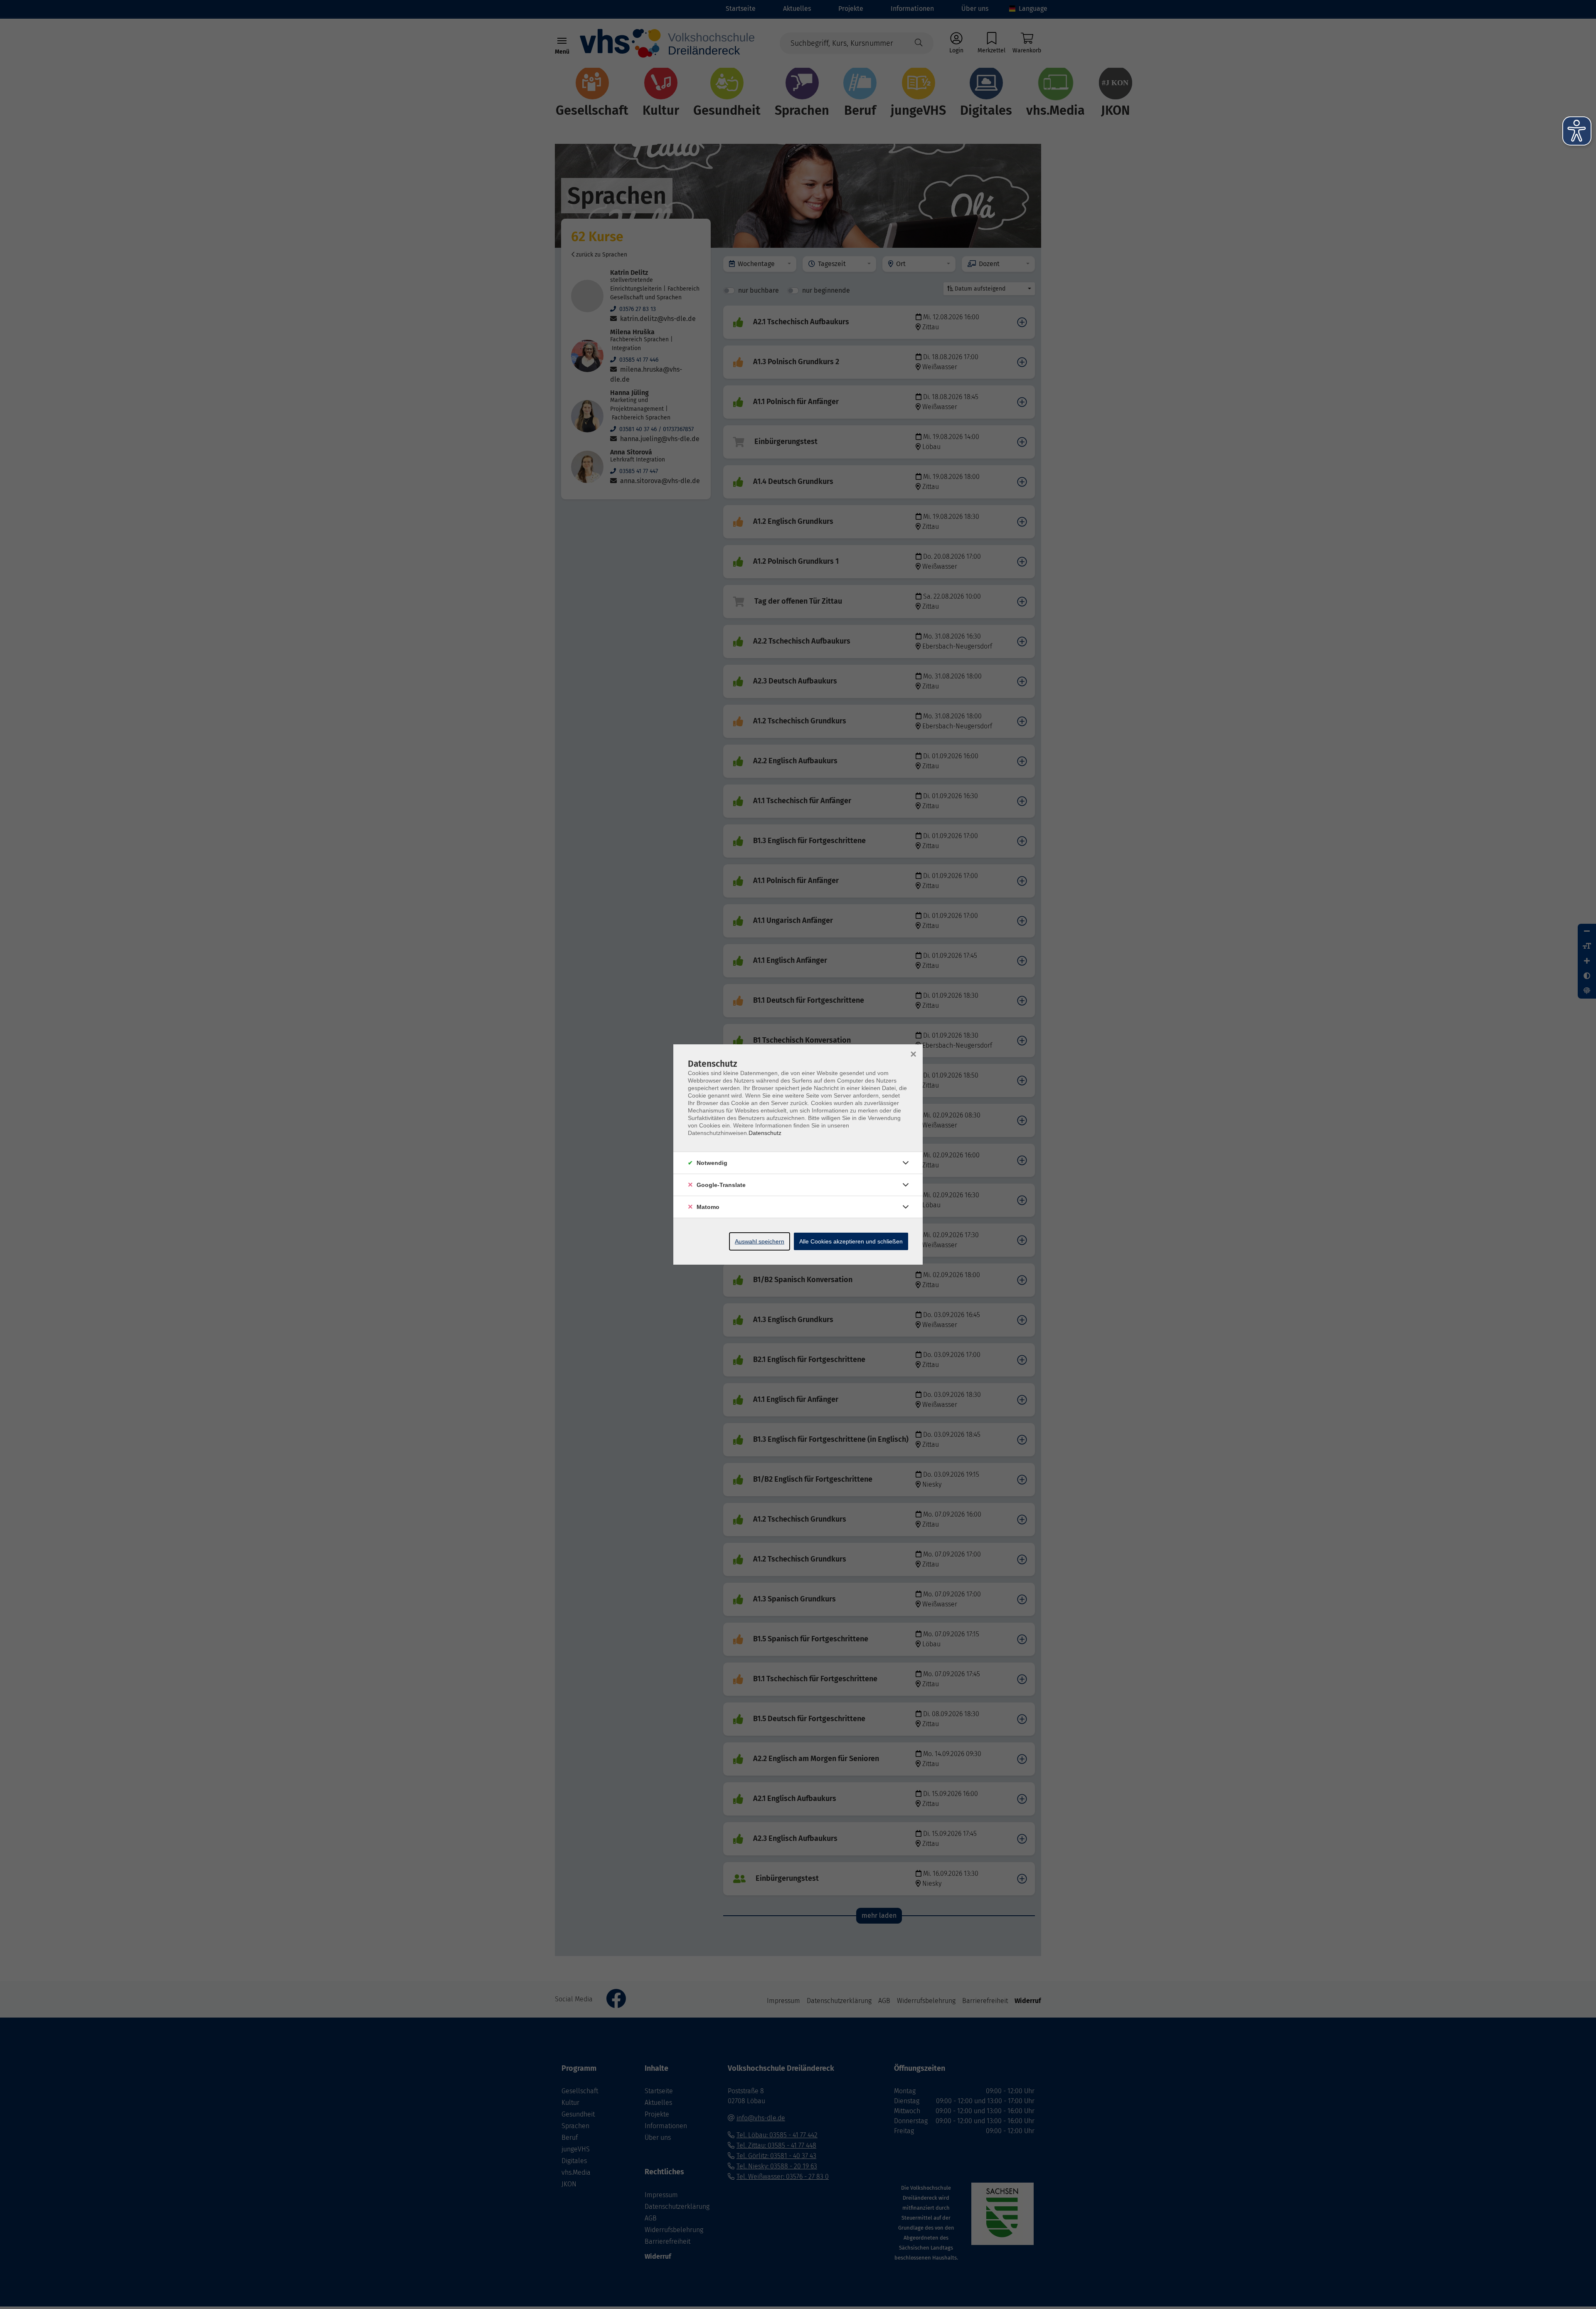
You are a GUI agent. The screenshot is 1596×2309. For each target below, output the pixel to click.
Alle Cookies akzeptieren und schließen (851, 1241)
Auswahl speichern (760, 1241)
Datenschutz (765, 1133)
